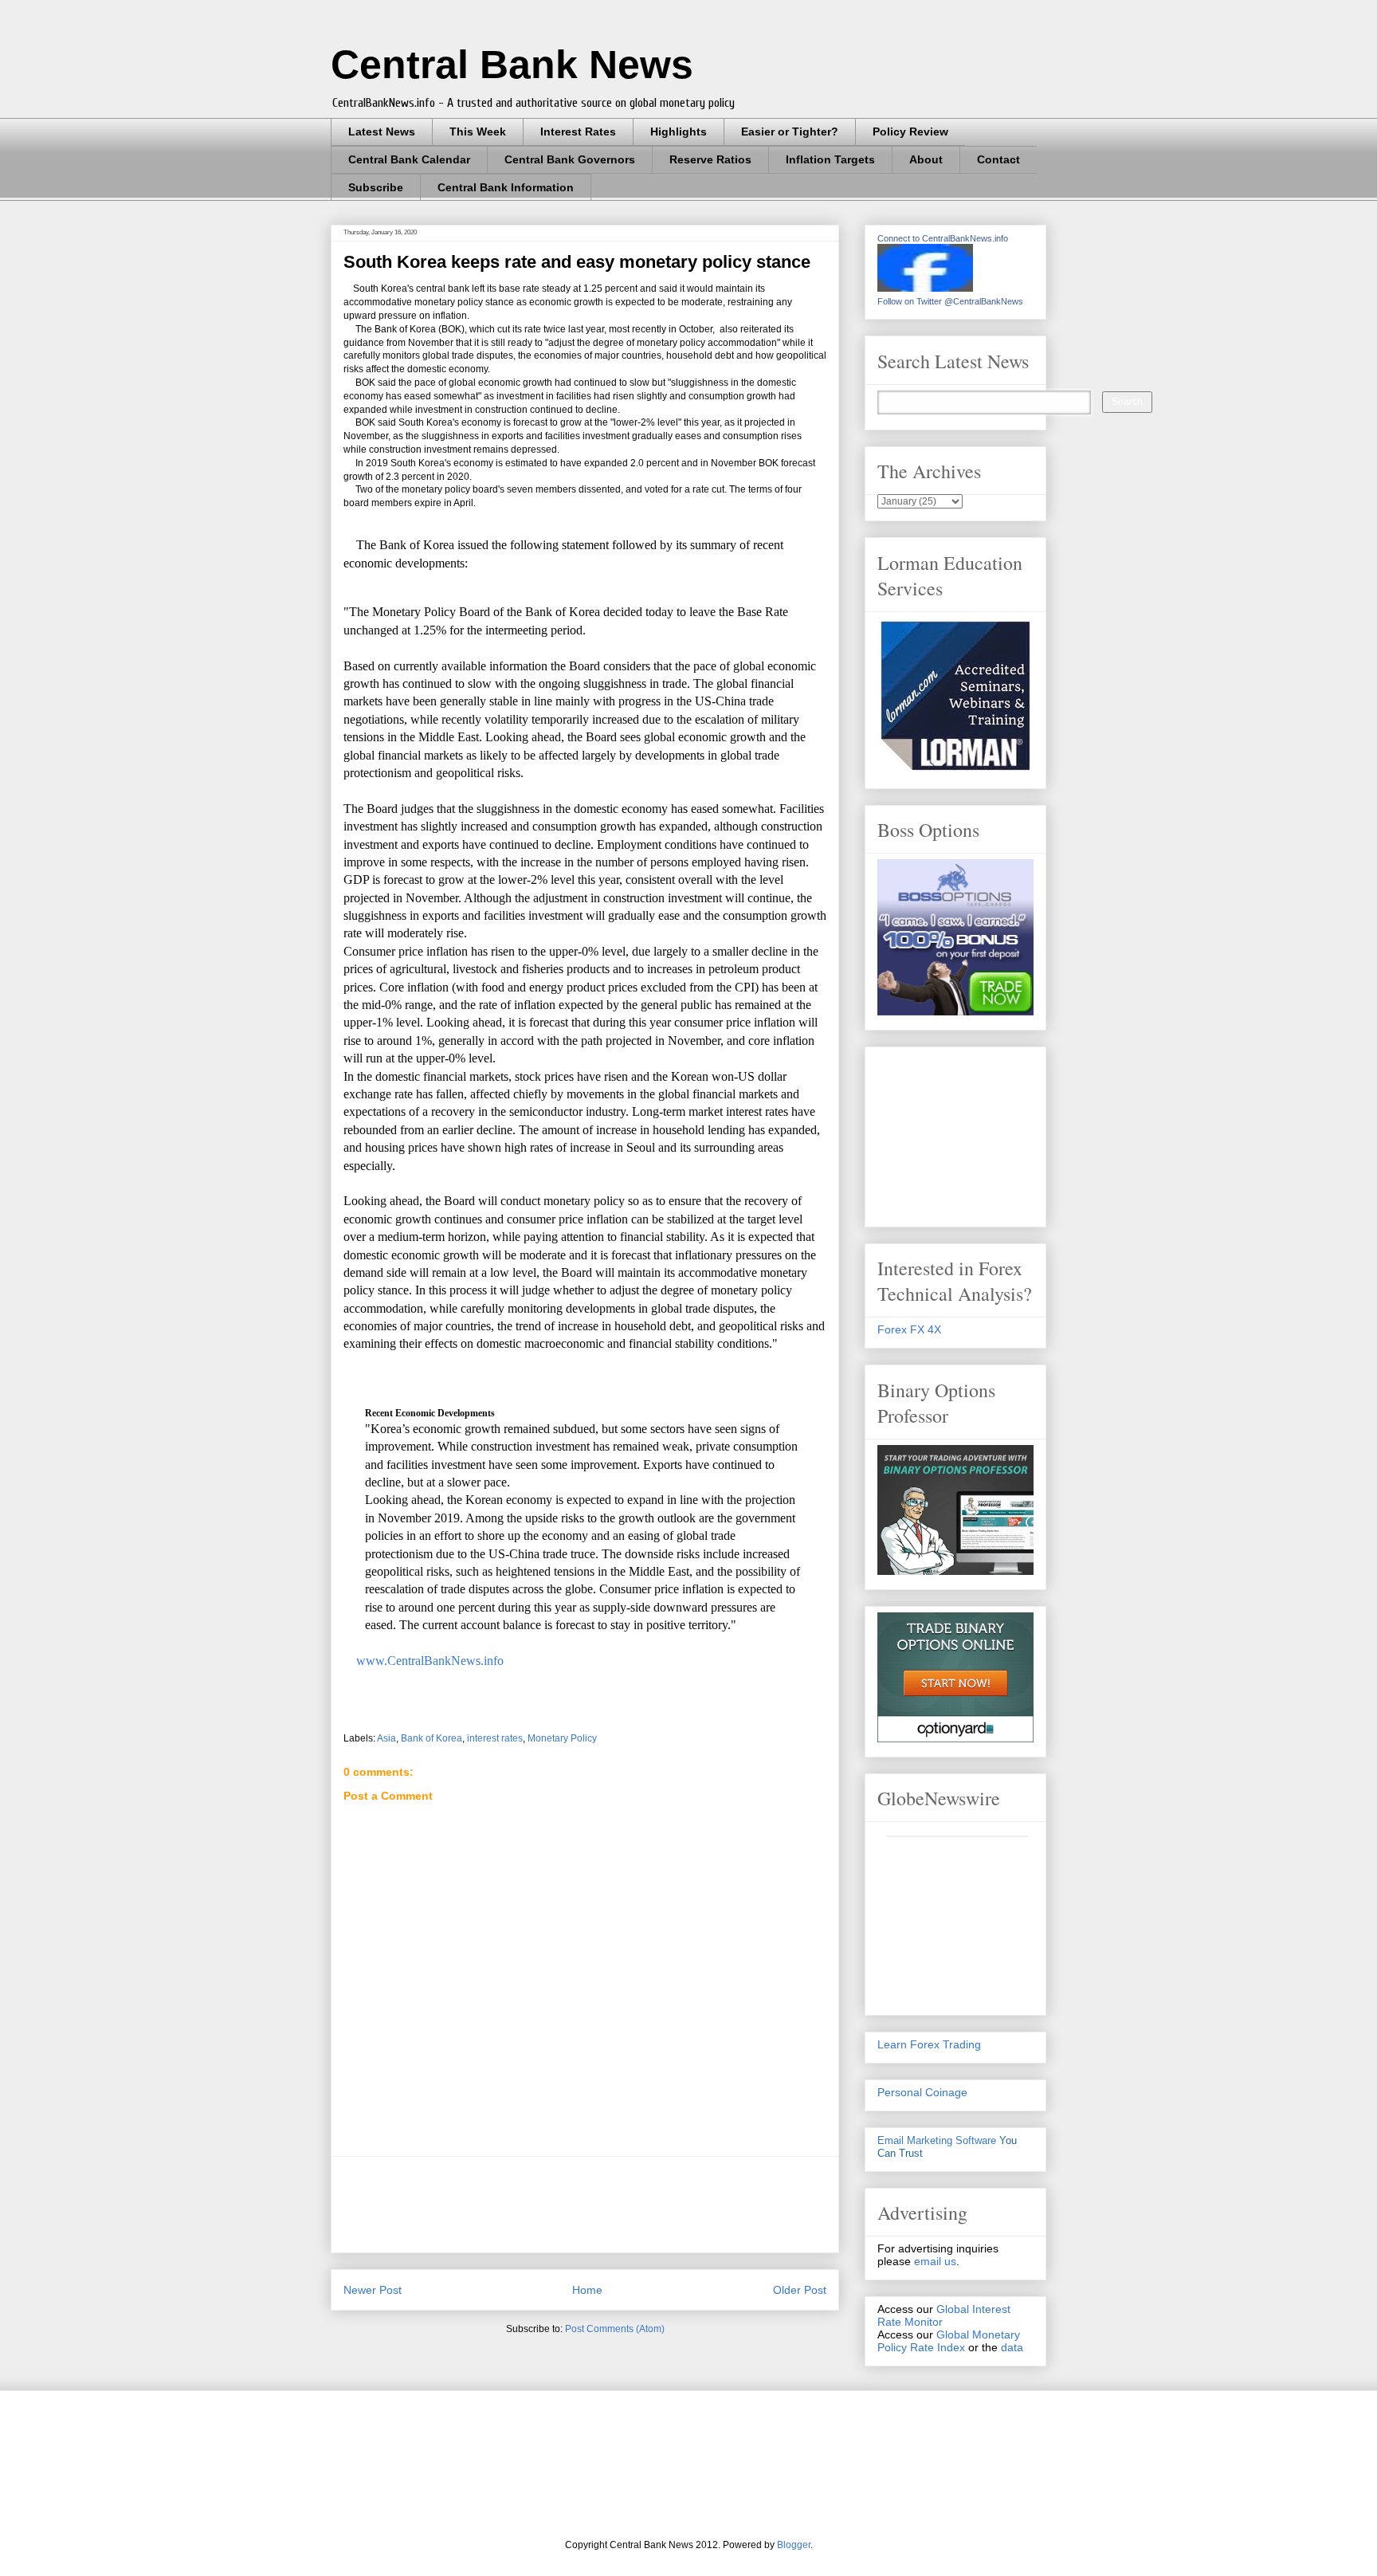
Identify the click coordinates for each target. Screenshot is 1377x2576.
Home (587, 2290)
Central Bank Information (506, 187)
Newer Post (373, 2290)
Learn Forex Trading (929, 2044)
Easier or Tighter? (790, 132)
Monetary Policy (562, 1738)
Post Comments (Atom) (615, 2329)
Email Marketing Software (937, 2140)
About (926, 159)
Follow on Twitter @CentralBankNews (950, 301)
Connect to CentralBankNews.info (943, 238)
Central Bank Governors (570, 159)
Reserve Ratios (710, 159)
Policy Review (910, 132)
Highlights (679, 132)
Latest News (382, 132)
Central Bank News (512, 65)
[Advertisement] (634, 2205)
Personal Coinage (922, 2092)
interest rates (495, 1738)
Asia (386, 1738)
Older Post (800, 2290)
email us (935, 2261)
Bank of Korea (432, 1738)
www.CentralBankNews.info (428, 1661)
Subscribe (376, 187)
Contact (998, 159)
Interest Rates (578, 132)
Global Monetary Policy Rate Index (949, 2341)
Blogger (794, 2545)
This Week (478, 132)
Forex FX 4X (909, 1329)
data (1012, 2347)
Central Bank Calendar (409, 159)
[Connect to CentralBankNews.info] (925, 288)
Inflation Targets (830, 159)
